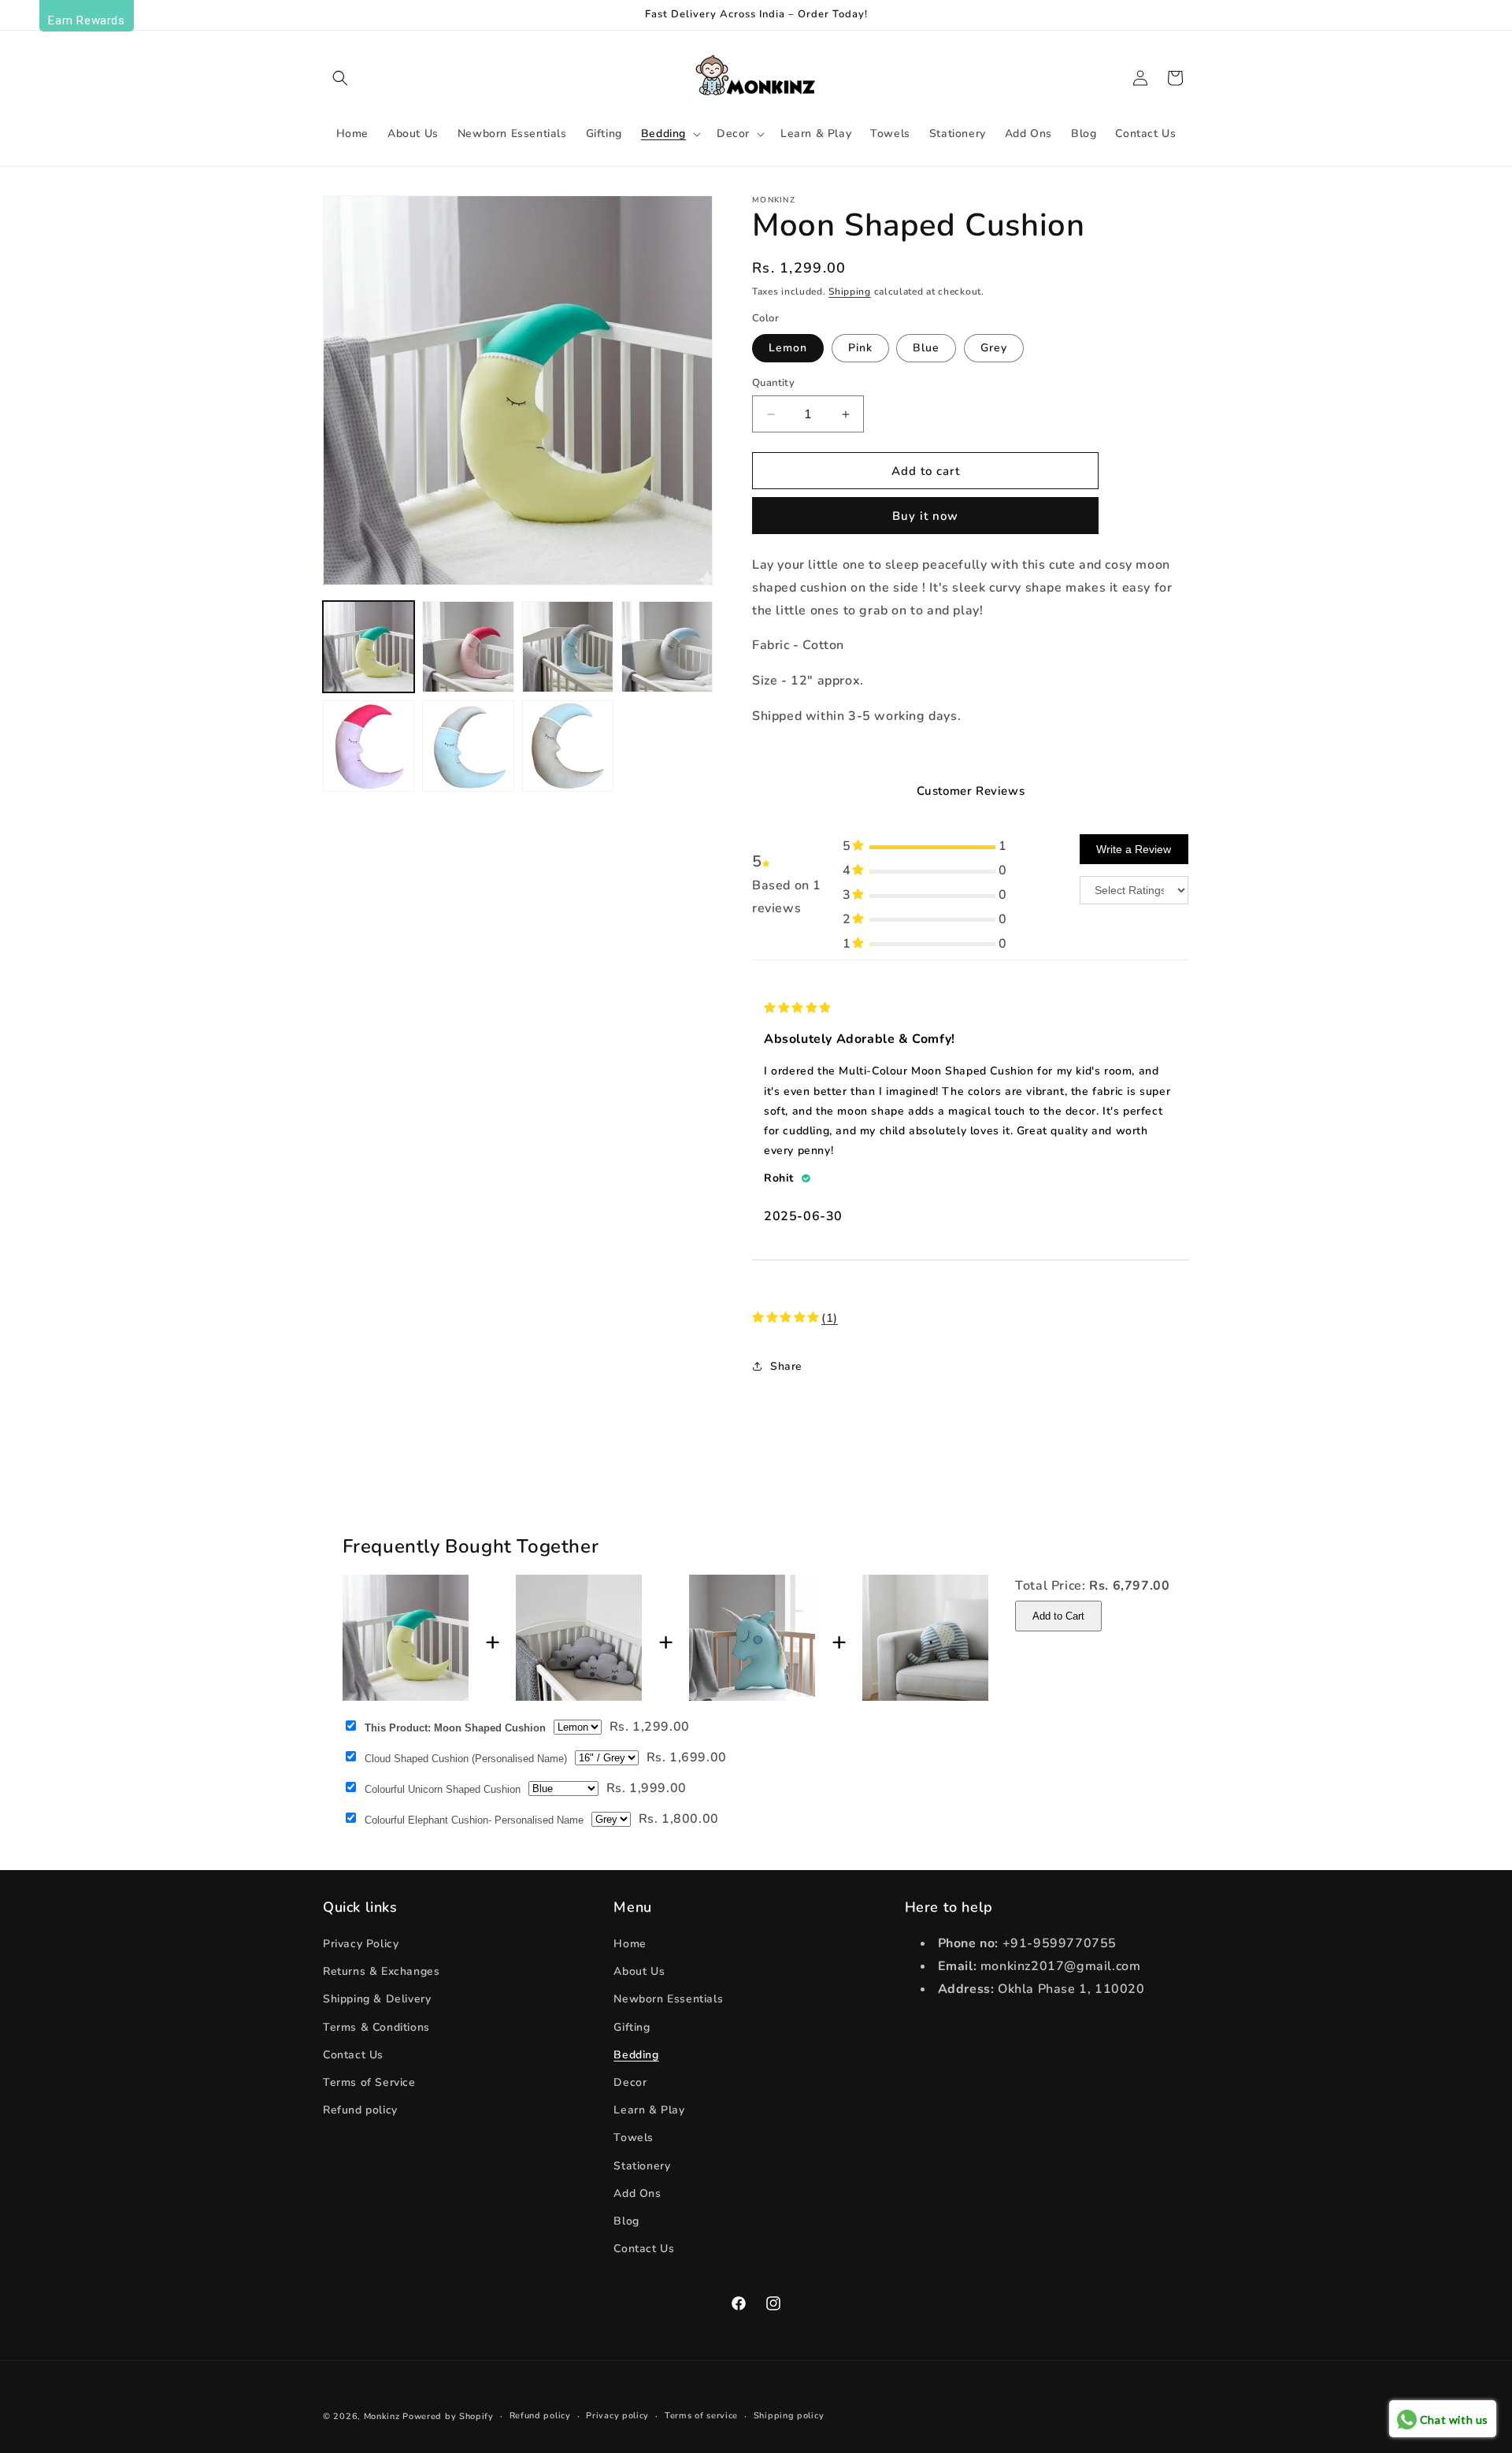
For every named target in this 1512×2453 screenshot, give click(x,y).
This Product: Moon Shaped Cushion (455, 1728)
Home (630, 1944)
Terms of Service (369, 2082)
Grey (994, 348)
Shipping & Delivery (377, 1999)
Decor (630, 2082)
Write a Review (1134, 849)
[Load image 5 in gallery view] (369, 746)
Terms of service (701, 2416)
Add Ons (637, 2193)
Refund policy (360, 2110)
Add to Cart (1058, 1616)
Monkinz (382, 2416)
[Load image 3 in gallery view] (568, 647)
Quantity (773, 383)
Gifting (632, 2027)
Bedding (636, 2055)
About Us (639, 1971)
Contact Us (353, 2055)
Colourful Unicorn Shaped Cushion (443, 1789)
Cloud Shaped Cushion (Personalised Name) (466, 1759)
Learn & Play (649, 2110)
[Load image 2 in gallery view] (468, 647)
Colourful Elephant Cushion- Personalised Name (474, 1820)
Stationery (642, 2166)
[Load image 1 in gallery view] (369, 647)
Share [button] (786, 1366)
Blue (926, 348)
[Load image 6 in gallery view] (468, 746)
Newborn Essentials (668, 1999)
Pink (860, 348)
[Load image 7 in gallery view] (568, 746)
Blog (626, 2221)
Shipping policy (789, 2416)
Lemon (788, 348)
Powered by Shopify (448, 2416)
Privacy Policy (361, 1944)
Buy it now (925, 516)
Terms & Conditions (376, 2027)
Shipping (850, 291)
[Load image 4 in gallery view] (667, 647)
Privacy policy (617, 2416)
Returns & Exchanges (381, 1971)
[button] (340, 78)
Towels (634, 2138)
